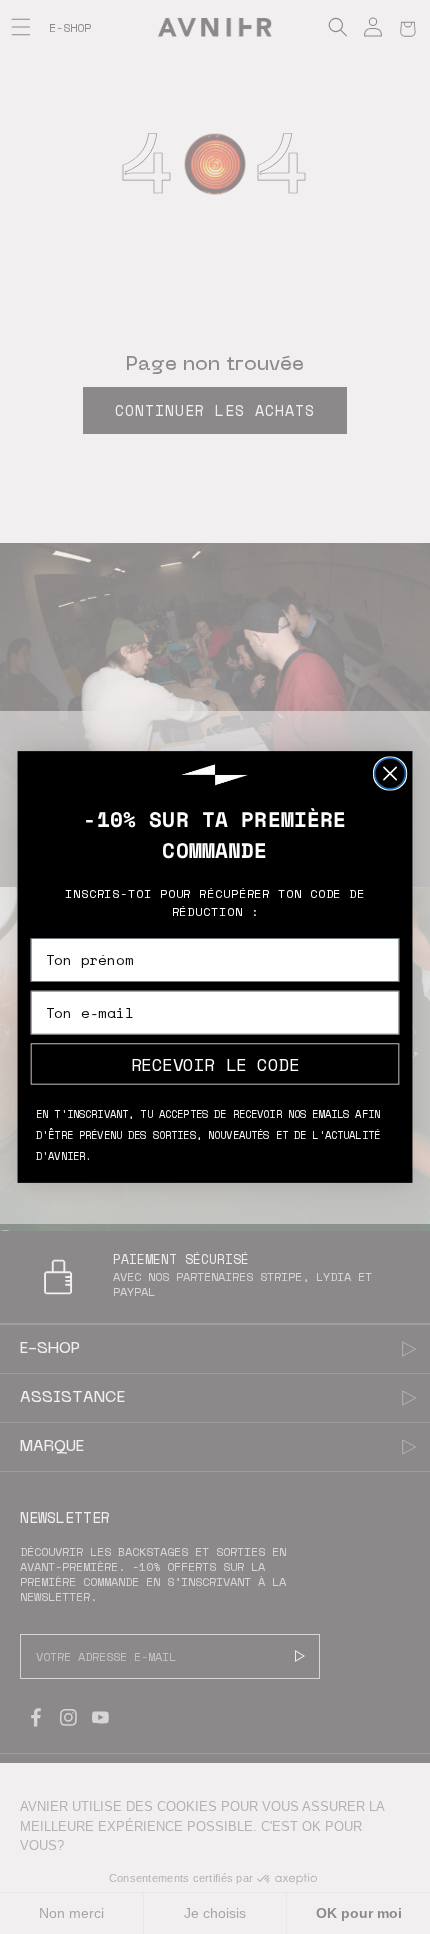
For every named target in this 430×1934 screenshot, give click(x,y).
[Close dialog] (390, 773)
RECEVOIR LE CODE (215, 1063)
